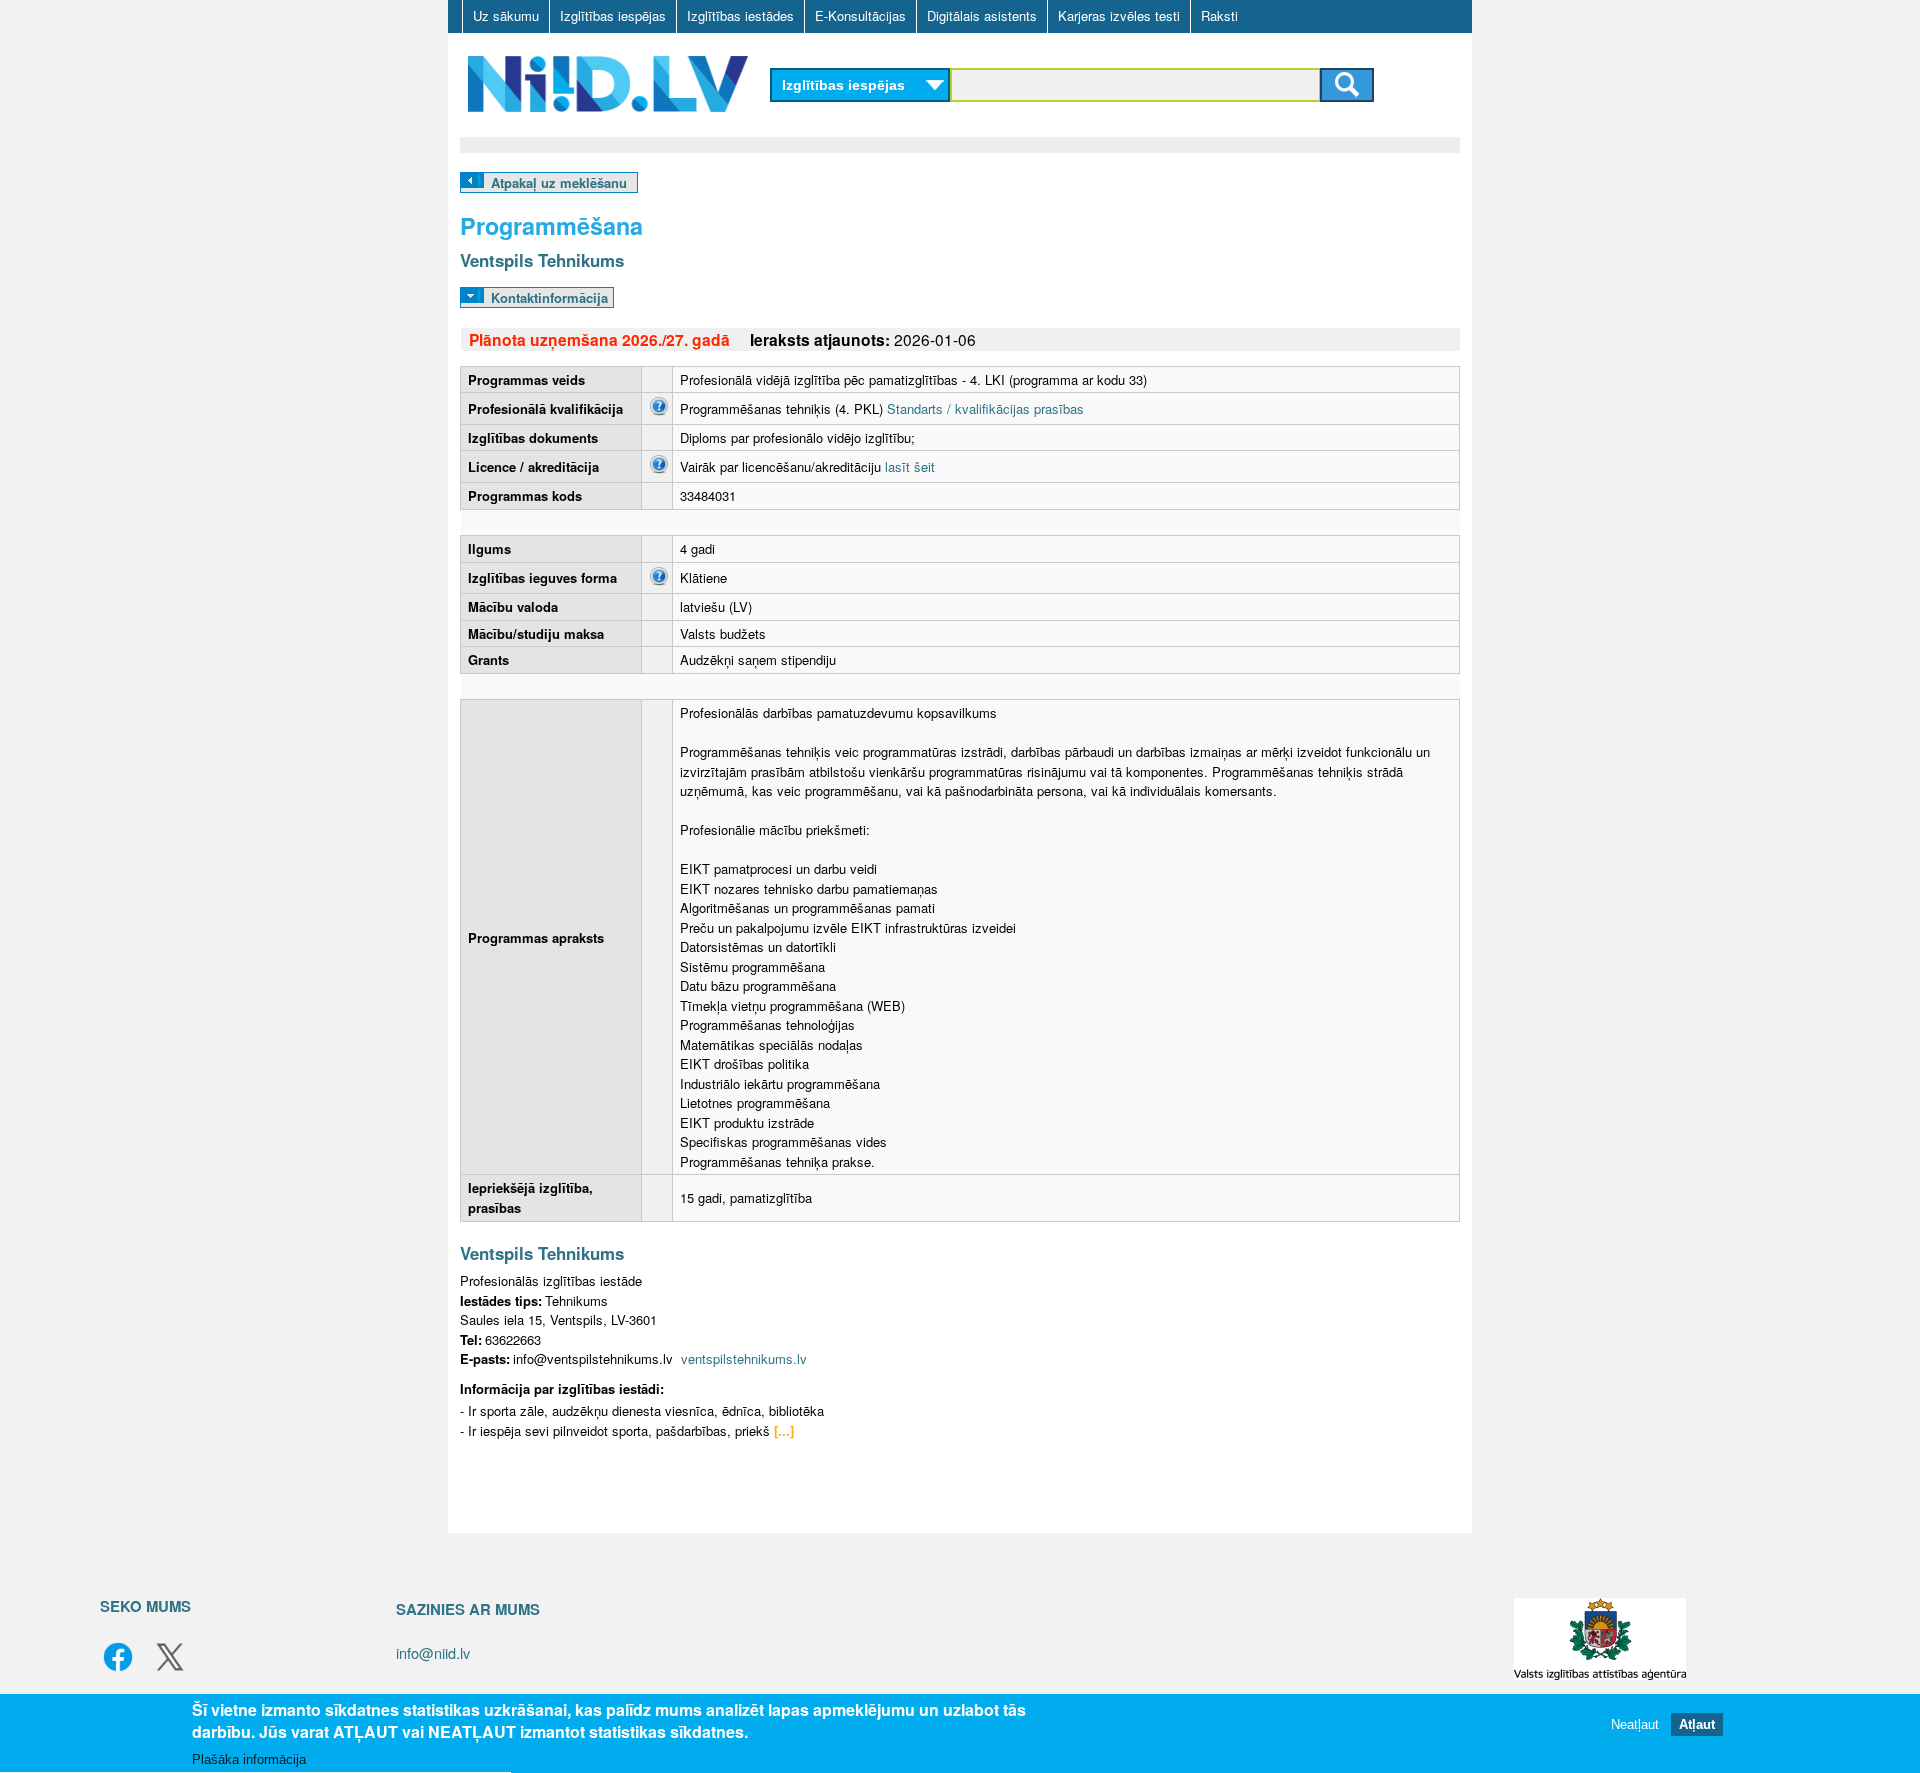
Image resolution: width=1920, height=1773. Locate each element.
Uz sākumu (506, 15)
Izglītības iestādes (740, 15)
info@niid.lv (433, 1652)
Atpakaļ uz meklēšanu (559, 182)
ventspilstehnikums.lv (744, 1358)
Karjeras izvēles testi (1119, 15)
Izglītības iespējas (613, 15)
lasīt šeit (910, 466)
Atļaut (1697, 1725)
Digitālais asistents (982, 15)
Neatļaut (1635, 1725)
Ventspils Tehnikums (542, 260)
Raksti (1219, 15)
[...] (784, 1430)
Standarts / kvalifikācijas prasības (985, 408)
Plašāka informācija (249, 1759)
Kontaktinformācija (549, 297)
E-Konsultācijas (860, 15)
